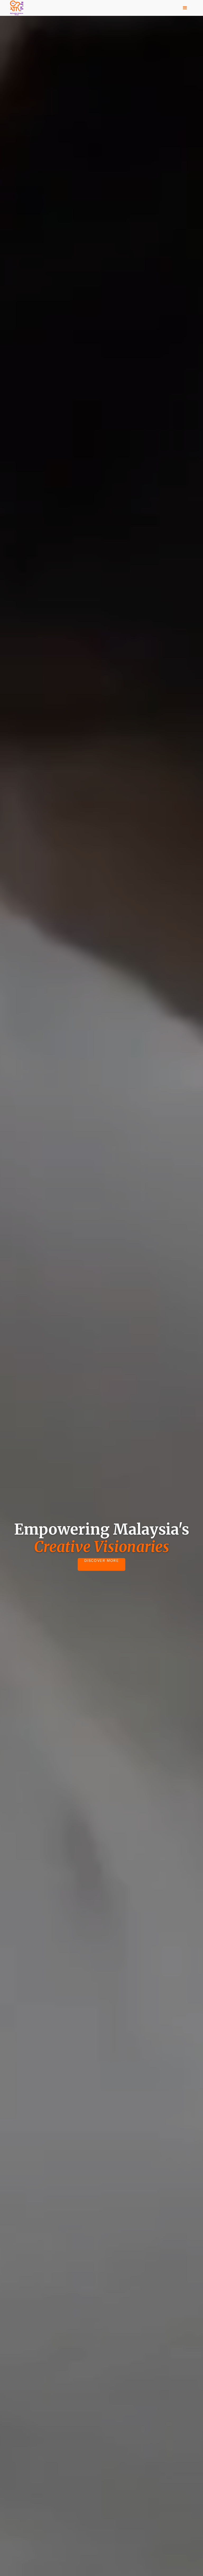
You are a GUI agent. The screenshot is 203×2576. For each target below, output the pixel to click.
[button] (185, 8)
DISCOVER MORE (102, 1561)
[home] (17, 8)
